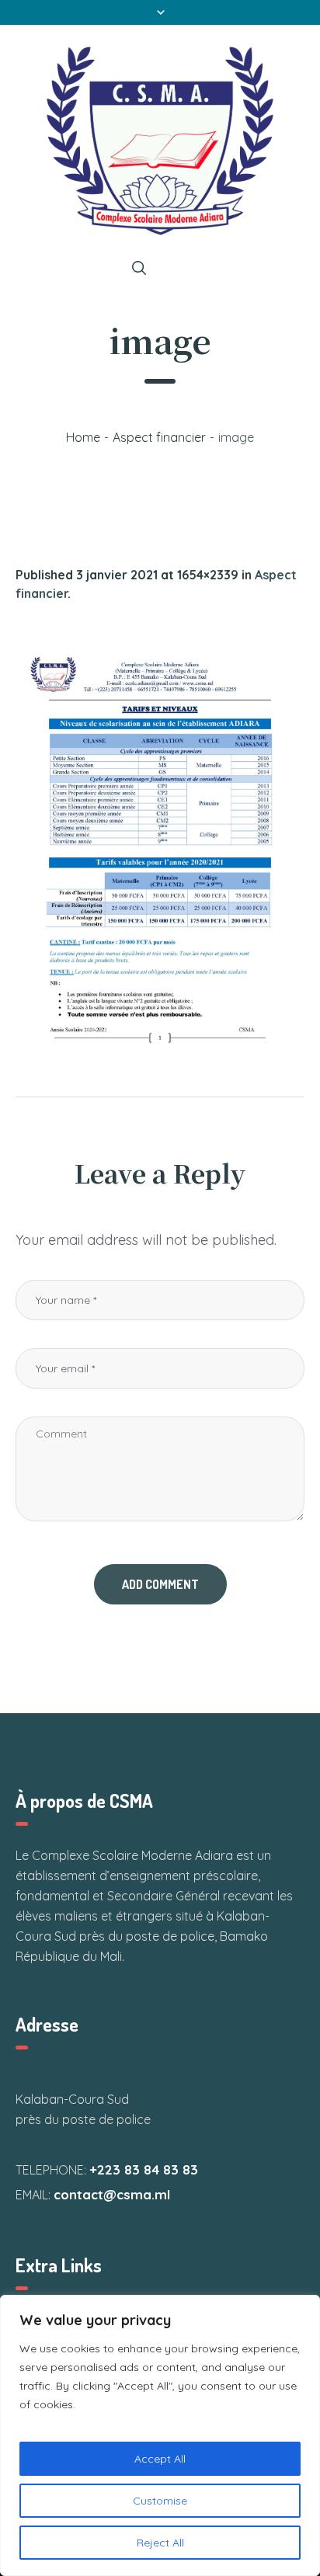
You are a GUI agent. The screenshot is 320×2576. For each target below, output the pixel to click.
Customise (160, 2501)
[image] (160, 846)
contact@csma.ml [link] (112, 2194)
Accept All (160, 2459)
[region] (160, 2435)
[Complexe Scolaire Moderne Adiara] (160, 141)
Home (83, 437)
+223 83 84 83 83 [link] (144, 2169)
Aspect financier (159, 437)
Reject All (160, 2543)
